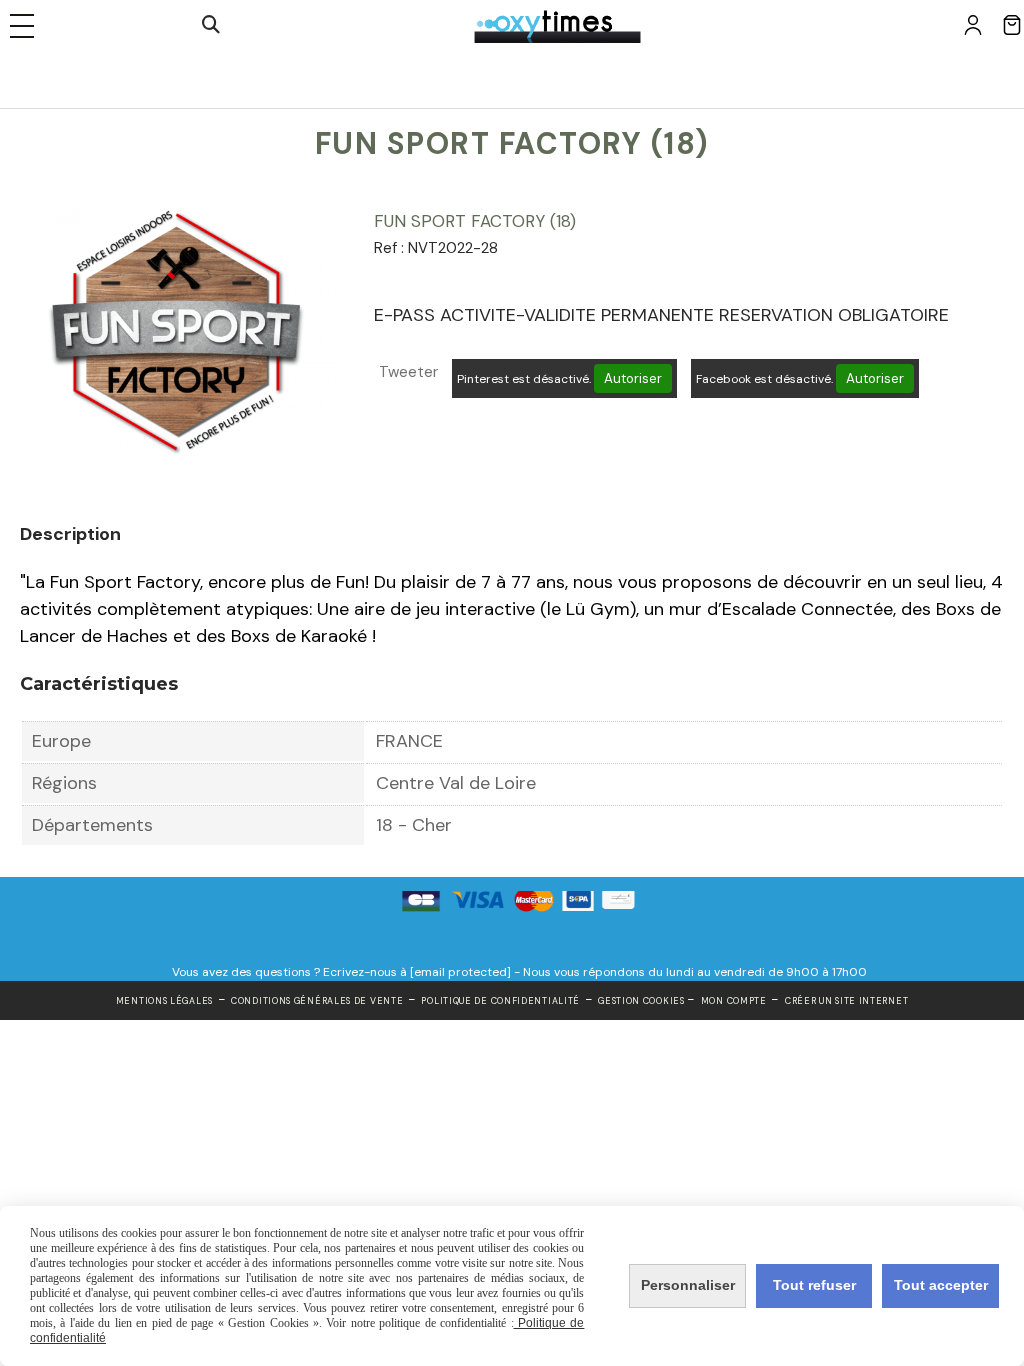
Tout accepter (941, 1285)
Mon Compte (734, 1001)
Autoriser (633, 378)
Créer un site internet (846, 1001)
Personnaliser (688, 1285)
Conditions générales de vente (317, 1001)
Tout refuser (814, 1285)
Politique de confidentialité (500, 1001)
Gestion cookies (642, 1001)
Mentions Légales (164, 1001)
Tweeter (408, 372)
